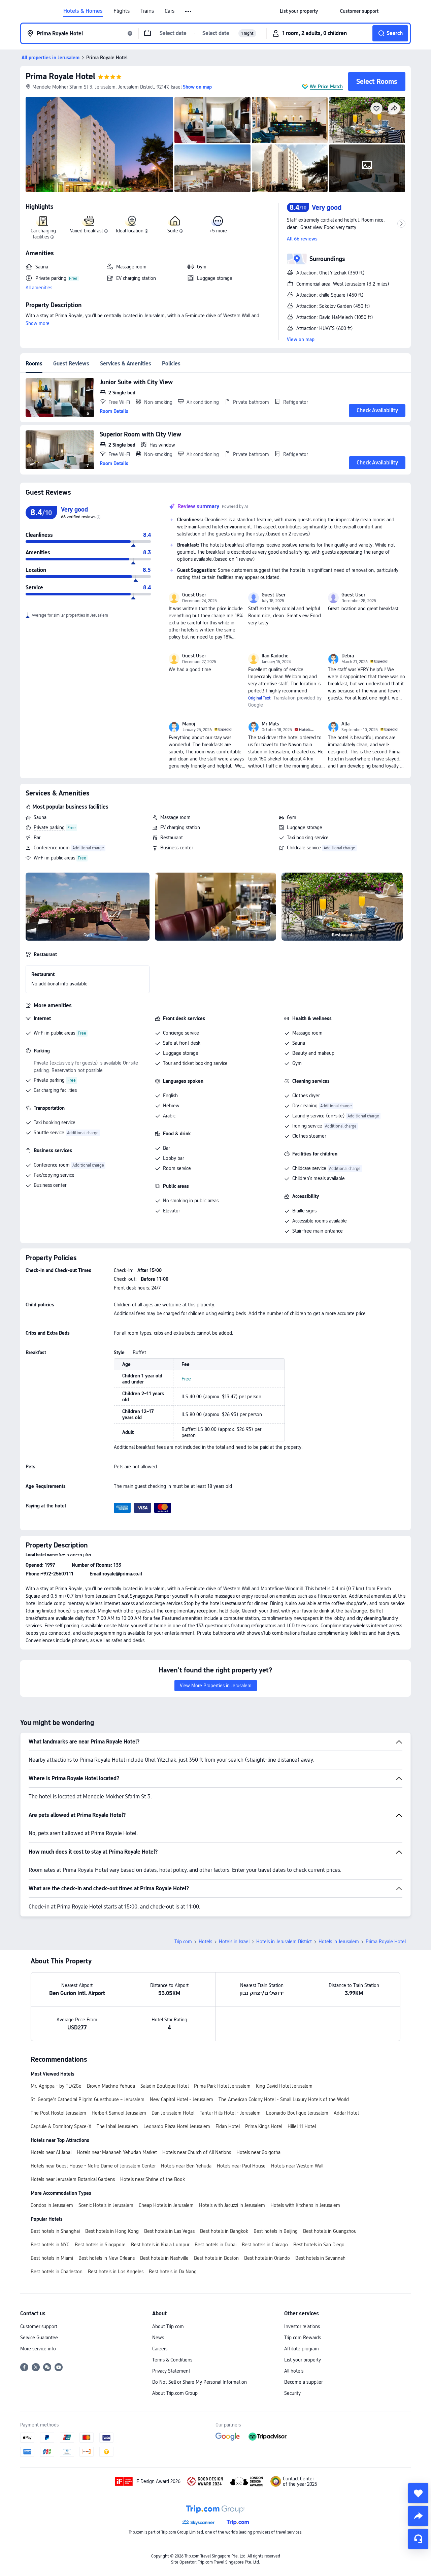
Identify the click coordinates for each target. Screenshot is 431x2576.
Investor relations (302, 2326)
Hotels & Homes (83, 11)
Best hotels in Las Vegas (169, 2231)
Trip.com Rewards (303, 2338)
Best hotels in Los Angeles (116, 2272)
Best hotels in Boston (216, 2258)
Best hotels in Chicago (265, 2245)
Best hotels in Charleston (57, 2272)
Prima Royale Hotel (60, 76)
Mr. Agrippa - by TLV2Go (56, 2086)
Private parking (49, 827)
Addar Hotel (346, 2113)
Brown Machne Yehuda (111, 2086)
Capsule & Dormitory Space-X (61, 2126)
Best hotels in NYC (50, 2245)
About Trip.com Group (175, 2393)
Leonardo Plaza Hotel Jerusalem (177, 2126)
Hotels (205, 1942)
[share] (418, 2516)
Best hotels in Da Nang (173, 2272)
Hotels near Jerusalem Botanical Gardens (73, 2179)
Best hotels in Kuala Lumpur (160, 2245)
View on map (301, 339)
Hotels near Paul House (241, 2166)
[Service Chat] (418, 2539)
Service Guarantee (39, 2338)
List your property (303, 2360)
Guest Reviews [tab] (71, 364)
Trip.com (183, 1942)
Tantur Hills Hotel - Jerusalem (230, 2113)
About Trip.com (168, 2326)
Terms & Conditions (172, 2360)
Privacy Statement (171, 2371)
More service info (38, 2349)
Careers (160, 2349)
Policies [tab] (171, 364)
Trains (147, 11)
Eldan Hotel (228, 2126)
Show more (38, 323)
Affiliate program (302, 2349)
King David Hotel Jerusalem (284, 2086)
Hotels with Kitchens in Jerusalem (305, 2205)
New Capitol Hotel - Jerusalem (181, 2099)
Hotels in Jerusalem (339, 1942)
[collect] (418, 2493)
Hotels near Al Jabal (51, 2152)
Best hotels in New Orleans (107, 2258)
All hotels (294, 2371)
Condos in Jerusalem (52, 2205)
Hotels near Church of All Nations (197, 2152)
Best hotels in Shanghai (55, 2231)
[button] (189, 11)
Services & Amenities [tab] (126, 364)
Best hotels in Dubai (215, 2245)
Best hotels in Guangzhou (330, 2231)
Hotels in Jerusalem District (284, 1942)
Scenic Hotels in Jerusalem (106, 2205)
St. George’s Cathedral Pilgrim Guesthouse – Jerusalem (88, 2099)
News (158, 2338)
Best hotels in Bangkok (224, 2231)
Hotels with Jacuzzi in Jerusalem (232, 2205)
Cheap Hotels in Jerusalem (166, 2205)
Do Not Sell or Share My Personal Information (200, 2382)
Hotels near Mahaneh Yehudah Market (117, 2152)
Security (292, 2393)
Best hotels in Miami (52, 2258)
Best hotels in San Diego (319, 2245)
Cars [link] (170, 11)
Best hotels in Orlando (267, 2258)
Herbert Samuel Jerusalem (119, 2113)
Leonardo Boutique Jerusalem (297, 2113)
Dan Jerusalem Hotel (173, 2113)
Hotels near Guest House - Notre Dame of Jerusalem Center (93, 2166)
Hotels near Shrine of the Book (153, 2179)
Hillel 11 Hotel (302, 2126)
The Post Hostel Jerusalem (58, 2113)
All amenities (39, 288)
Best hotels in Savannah (320, 2258)
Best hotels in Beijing (276, 2231)
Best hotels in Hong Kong (112, 2231)
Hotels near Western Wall (297, 2166)
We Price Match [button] (326, 87)
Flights (122, 11)
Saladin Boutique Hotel (164, 2086)
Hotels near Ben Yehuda (186, 2166)
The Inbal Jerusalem (117, 2126)
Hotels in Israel (234, 1942)
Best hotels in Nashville (164, 2258)
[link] (299, 11)
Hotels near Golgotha (258, 2152)
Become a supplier (303, 2382)
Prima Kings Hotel (264, 2126)
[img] (99, 144)
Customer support (39, 2326)
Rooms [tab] (34, 364)
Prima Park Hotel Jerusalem (222, 2086)
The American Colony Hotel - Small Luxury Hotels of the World (284, 2099)
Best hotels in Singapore (100, 2245)
